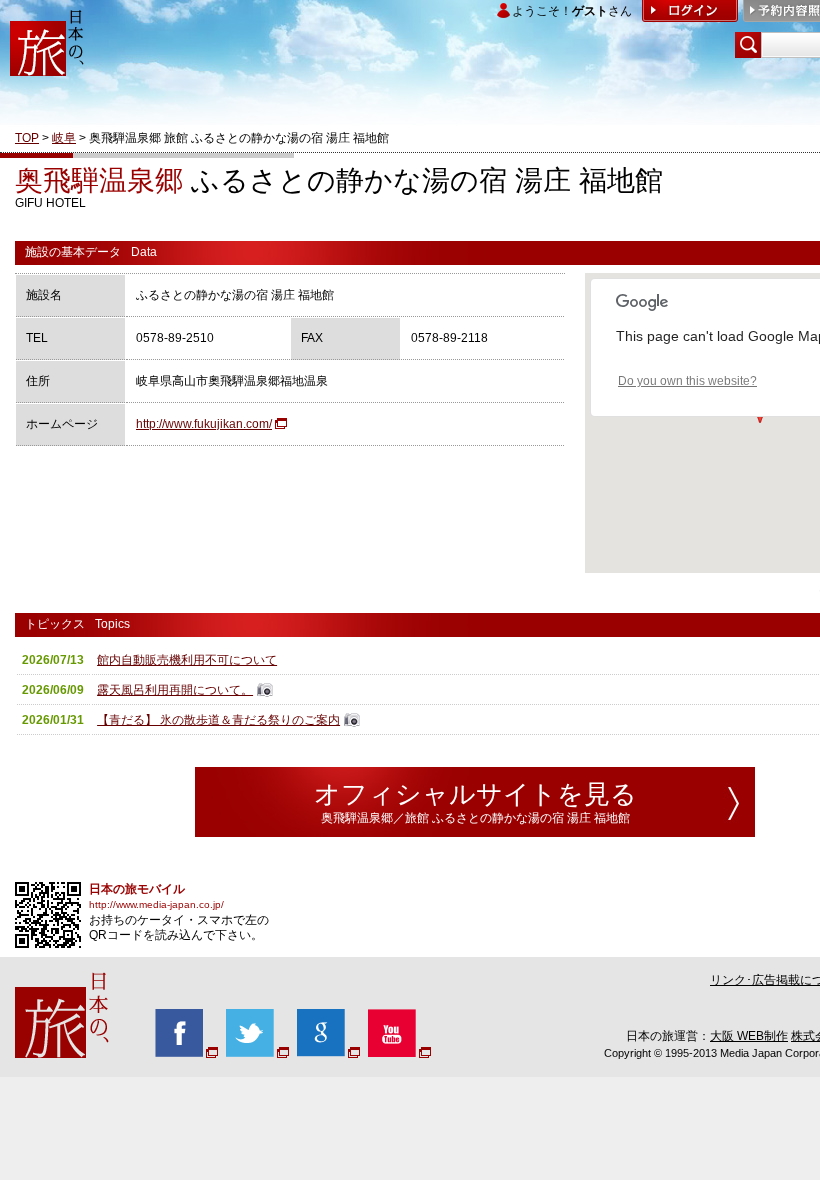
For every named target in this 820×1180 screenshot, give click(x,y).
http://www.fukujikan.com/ (204, 424)
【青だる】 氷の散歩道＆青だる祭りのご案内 (218, 720)
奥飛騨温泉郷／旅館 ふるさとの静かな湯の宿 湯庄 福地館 (475, 818)
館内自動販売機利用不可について (187, 660)
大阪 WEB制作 (749, 1036)
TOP (27, 138)
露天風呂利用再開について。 (175, 690)
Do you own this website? (687, 381)
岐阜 (64, 138)
